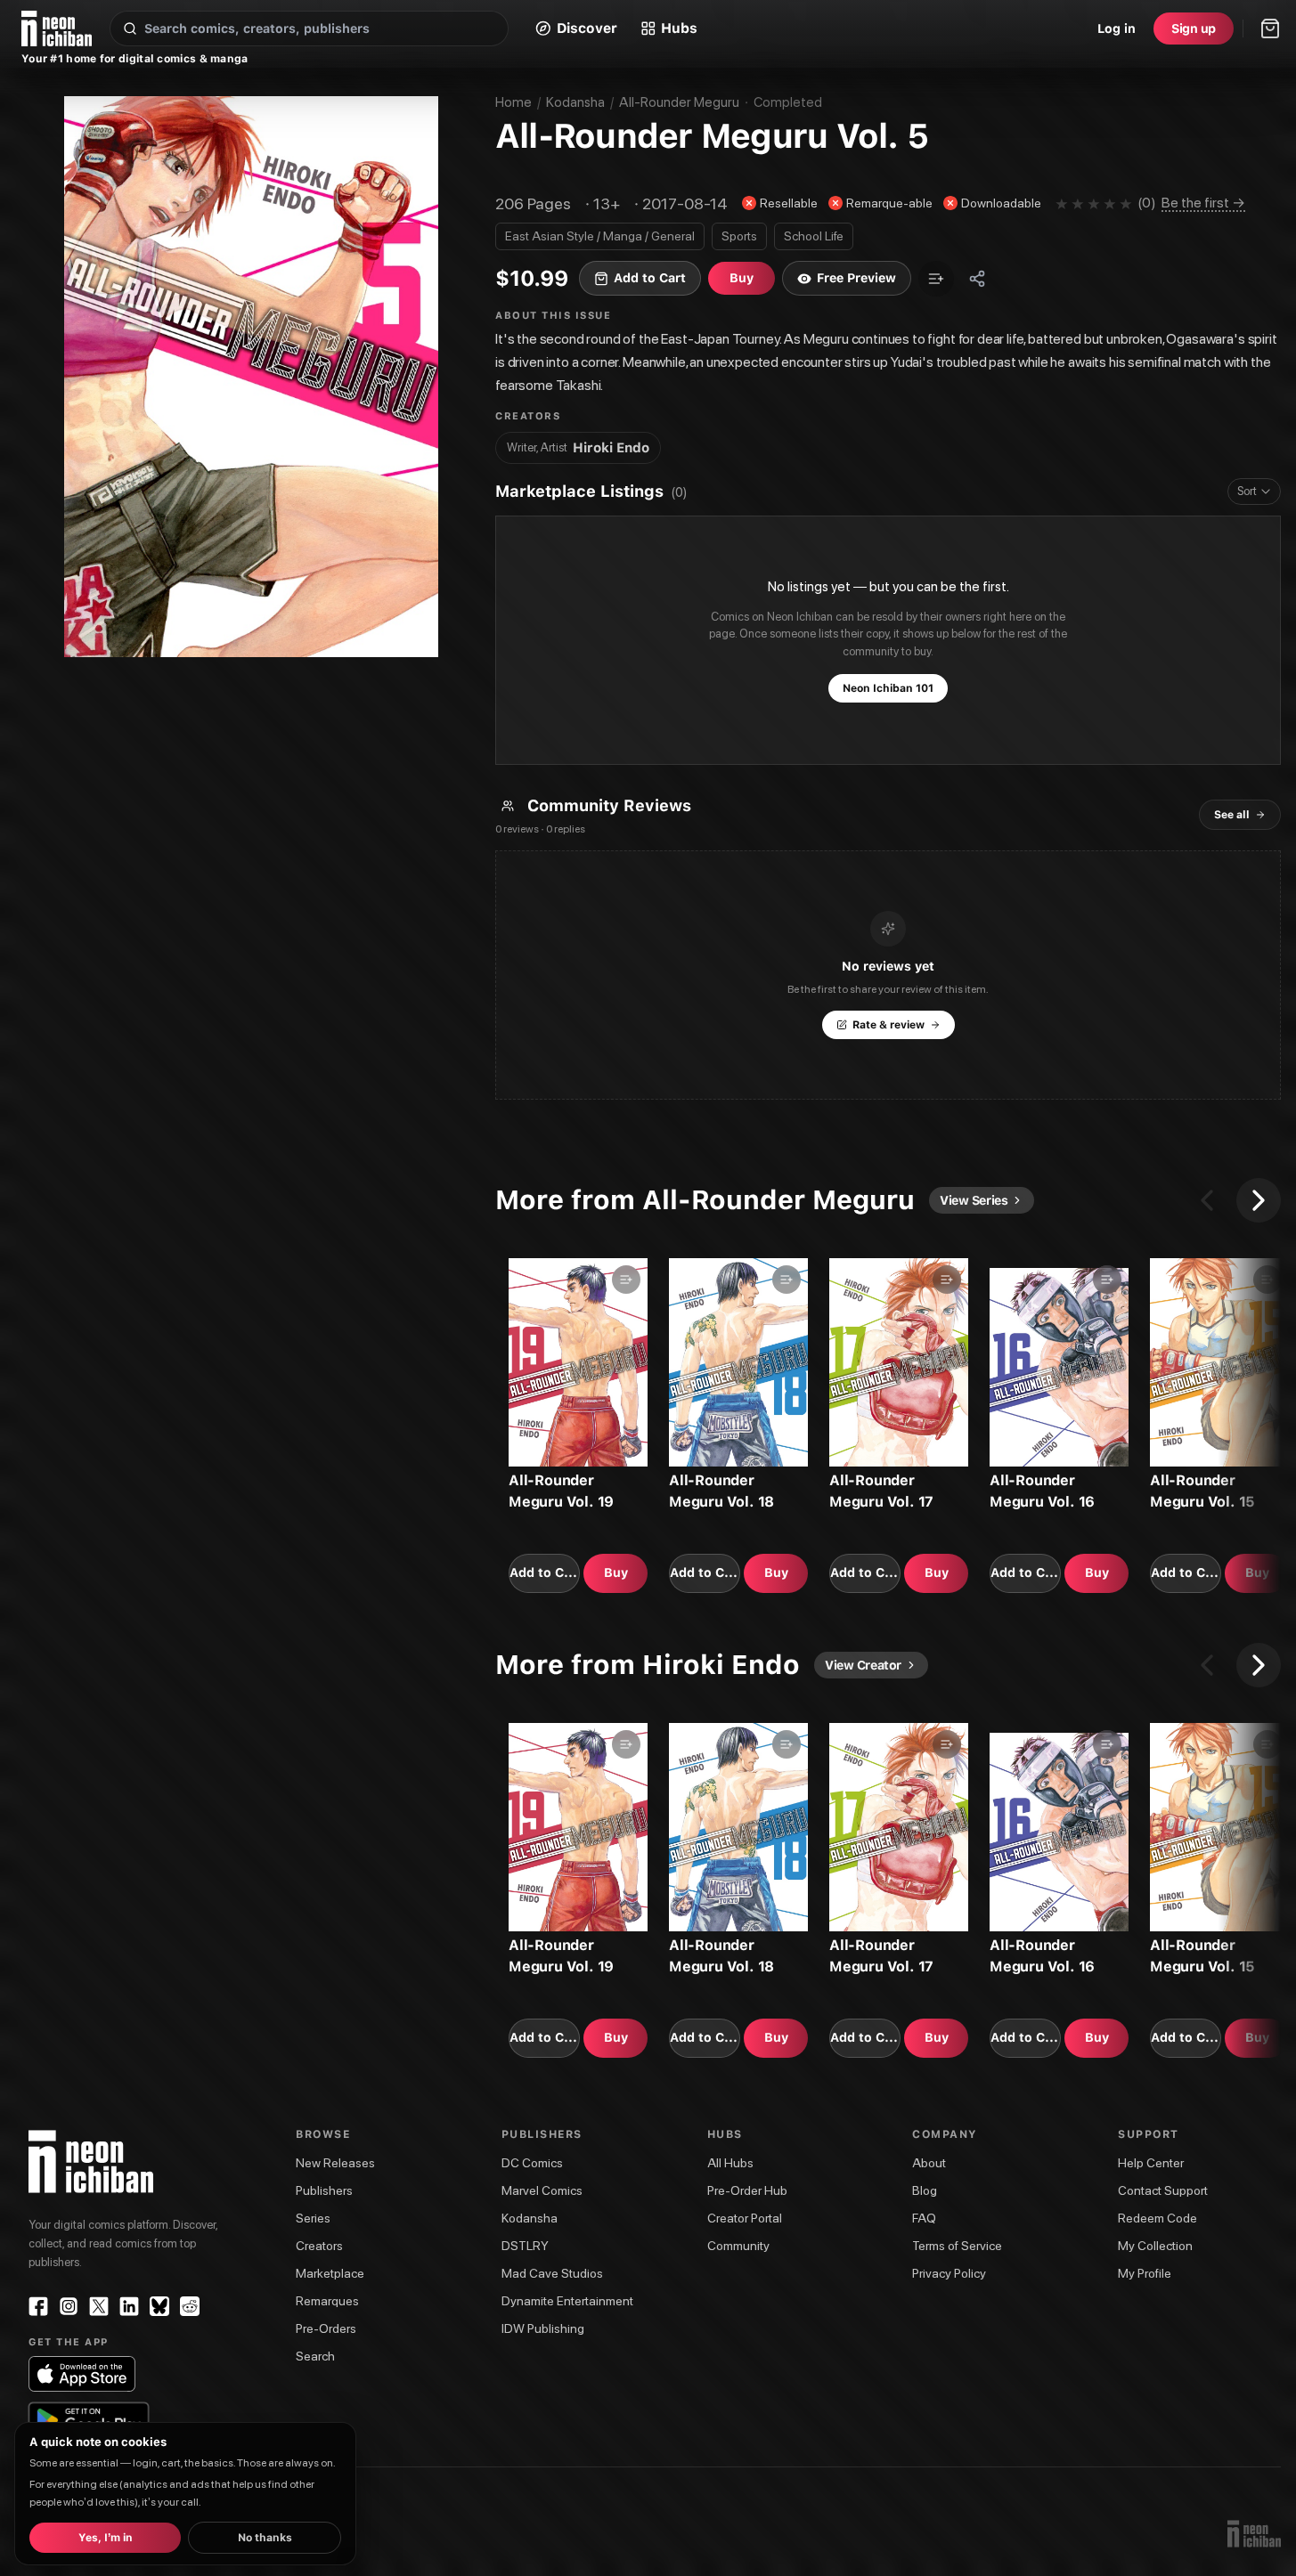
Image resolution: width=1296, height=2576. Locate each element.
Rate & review (888, 1025)
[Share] (977, 279)
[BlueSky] (159, 2306)
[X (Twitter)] (99, 2306)
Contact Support (1163, 2190)
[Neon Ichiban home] (57, 28)
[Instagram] (69, 2306)
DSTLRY (525, 2246)
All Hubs (730, 2163)
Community (738, 2246)
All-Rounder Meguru (679, 102)
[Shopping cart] (1270, 28)
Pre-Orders (326, 2328)
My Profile (1145, 2273)
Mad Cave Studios (552, 2273)
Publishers (324, 2190)
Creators (319, 2246)
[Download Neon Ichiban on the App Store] (82, 2374)
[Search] (130, 28)
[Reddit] (190, 2306)
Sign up (1194, 28)
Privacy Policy (949, 2273)
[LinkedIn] (129, 2306)
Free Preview (856, 278)
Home (514, 102)
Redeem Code (1157, 2218)
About (929, 2163)
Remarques (327, 2301)
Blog (925, 2190)
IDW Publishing (543, 2328)
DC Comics (532, 2163)
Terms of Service (957, 2246)
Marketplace (330, 2273)
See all (1232, 815)
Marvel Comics (542, 2190)
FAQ (924, 2218)
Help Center (1151, 2163)
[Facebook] (38, 2306)
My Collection (1155, 2246)
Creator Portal (745, 2218)
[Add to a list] (936, 279)
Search (315, 2356)
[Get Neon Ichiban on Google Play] (89, 2420)
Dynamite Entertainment (567, 2301)
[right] (1259, 1200)
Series (313, 2218)
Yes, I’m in (106, 2538)
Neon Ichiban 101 (888, 688)
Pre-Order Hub (747, 2190)
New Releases (335, 2163)
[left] (1207, 1200)
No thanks (265, 2538)
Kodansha (575, 102)
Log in (1117, 28)
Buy (616, 1572)
